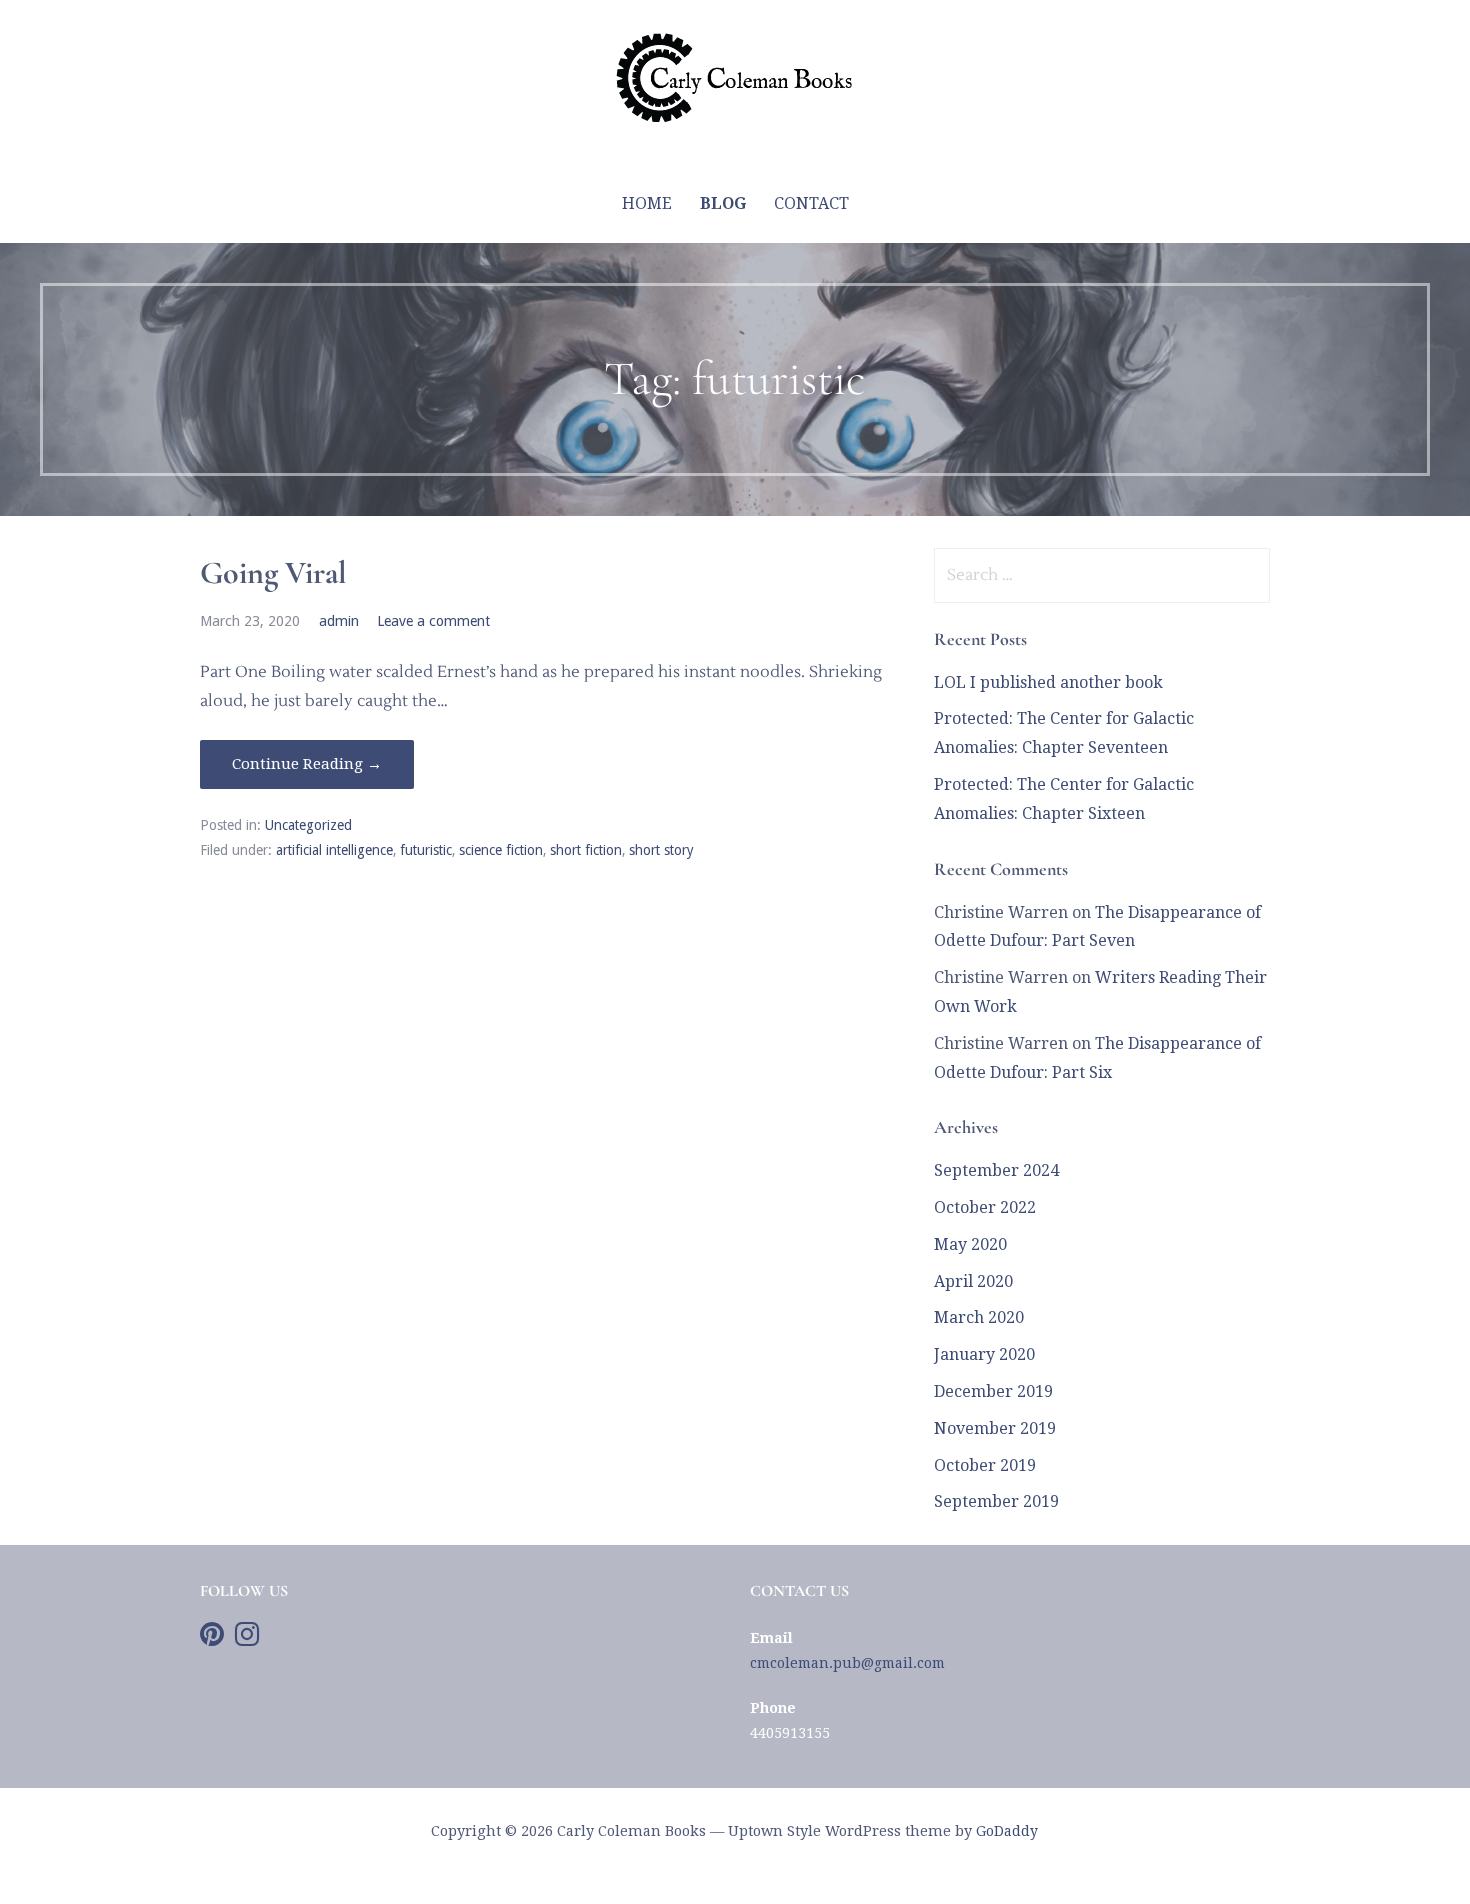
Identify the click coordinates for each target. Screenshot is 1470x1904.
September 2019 (996, 1501)
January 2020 (984, 1354)
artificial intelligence (334, 850)
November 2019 (995, 1428)
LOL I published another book (1048, 682)
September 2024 (996, 1170)
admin (339, 621)
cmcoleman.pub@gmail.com (847, 1663)
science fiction (501, 850)
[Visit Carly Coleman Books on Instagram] (247, 1639)
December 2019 (993, 1391)
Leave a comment (433, 621)
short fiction (586, 850)
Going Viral (273, 572)
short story (661, 850)
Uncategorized (308, 825)
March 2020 (979, 1317)
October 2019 (985, 1465)
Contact (811, 203)
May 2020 (970, 1244)
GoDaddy (1007, 1831)
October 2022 (985, 1207)
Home (647, 203)
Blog (723, 203)
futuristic (426, 850)
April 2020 (973, 1281)
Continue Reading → (307, 764)
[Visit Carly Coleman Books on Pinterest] (212, 1639)
